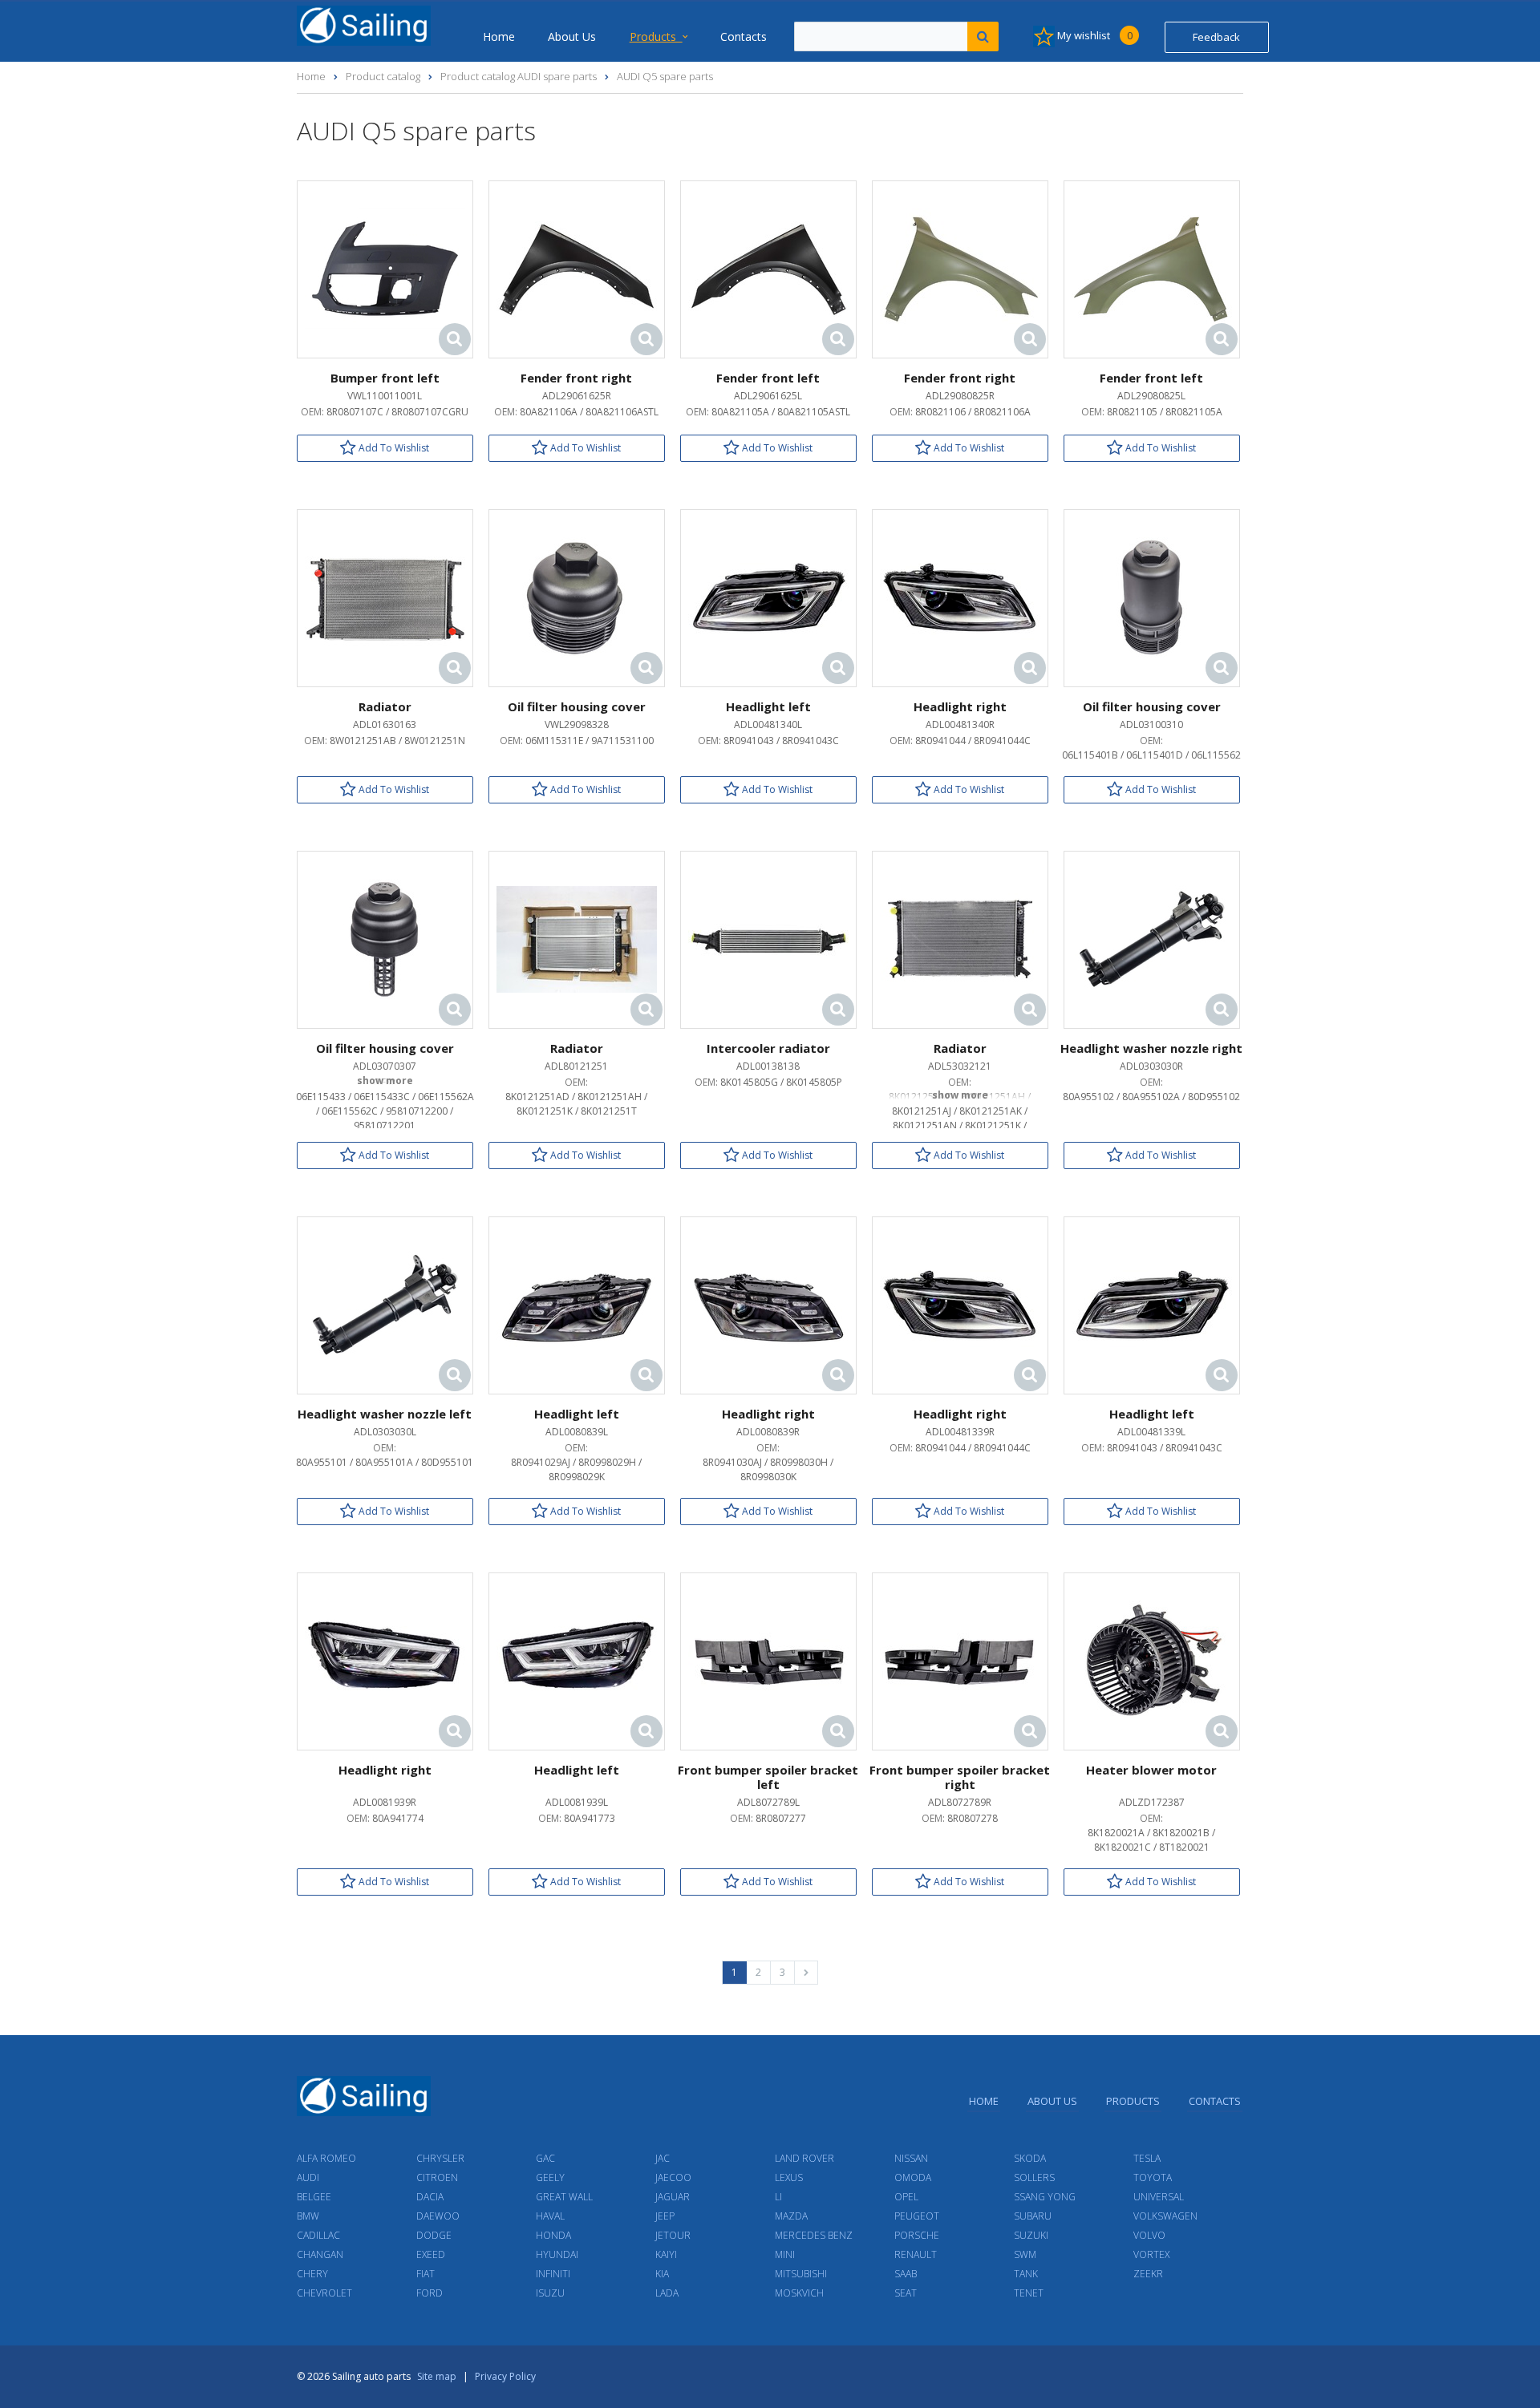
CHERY (312, 2274)
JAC (663, 2158)
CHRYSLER (440, 2158)
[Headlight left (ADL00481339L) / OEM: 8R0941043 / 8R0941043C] (1152, 1304)
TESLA (1147, 2158)
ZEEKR (1148, 2274)
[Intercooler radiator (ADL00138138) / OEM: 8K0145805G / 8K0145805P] (768, 939)
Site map (437, 2376)
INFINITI (553, 2274)
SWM (1025, 2254)
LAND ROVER (804, 2158)
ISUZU (550, 2293)
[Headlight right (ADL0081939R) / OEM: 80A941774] (385, 1660)
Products (656, 36)
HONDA (553, 2235)
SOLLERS (1034, 2177)
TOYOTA (1153, 2177)
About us (572, 36)
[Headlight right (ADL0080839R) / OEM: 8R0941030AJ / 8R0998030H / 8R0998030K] (768, 1304)
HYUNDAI (557, 2254)
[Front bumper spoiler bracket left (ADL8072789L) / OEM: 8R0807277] (768, 1660)
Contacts (744, 36)
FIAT (426, 2274)
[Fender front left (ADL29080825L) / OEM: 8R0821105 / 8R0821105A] (1152, 268)
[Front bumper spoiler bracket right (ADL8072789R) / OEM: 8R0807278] (960, 1660)
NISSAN (911, 2158)
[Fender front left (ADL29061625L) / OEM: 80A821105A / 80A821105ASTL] (768, 268)
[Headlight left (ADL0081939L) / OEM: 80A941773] (577, 1660)
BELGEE (314, 2197)
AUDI (308, 2177)
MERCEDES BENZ (814, 2235)
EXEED (431, 2254)
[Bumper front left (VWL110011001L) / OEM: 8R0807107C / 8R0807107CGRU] (385, 268)
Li (778, 2197)
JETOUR (673, 2235)
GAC (545, 2158)
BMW (308, 2216)
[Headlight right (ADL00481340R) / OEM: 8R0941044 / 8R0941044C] (960, 597)
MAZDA (791, 2216)
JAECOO (673, 2177)
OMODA (913, 2177)
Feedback (1216, 37)
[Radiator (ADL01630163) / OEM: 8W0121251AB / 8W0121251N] (385, 597)
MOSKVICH (799, 2293)
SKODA (1030, 2158)
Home (499, 36)
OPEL (906, 2197)
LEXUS (789, 2177)
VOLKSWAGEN (1165, 2216)
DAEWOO (438, 2216)
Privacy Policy (505, 2376)
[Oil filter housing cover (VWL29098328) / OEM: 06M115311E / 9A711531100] (577, 597)
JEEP (665, 2216)
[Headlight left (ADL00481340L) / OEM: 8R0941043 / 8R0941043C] (768, 597)
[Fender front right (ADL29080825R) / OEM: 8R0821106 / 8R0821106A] (960, 268)
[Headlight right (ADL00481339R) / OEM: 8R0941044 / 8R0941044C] (960, 1304)
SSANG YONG (1045, 2197)
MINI (785, 2254)
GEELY (550, 2177)
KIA (662, 2274)
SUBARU (1033, 2216)
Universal (1159, 2197)
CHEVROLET (324, 2293)
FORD (430, 2293)
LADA (667, 2293)
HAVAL (550, 2216)
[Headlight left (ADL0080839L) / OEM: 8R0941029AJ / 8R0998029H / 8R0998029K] (577, 1304)
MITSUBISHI (801, 2274)
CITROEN (437, 2177)
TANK (1026, 2274)
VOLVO (1149, 2235)
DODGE (434, 2235)
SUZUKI (1031, 2235)
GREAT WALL (564, 2197)
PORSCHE (917, 2235)
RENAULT (916, 2254)
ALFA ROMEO (326, 2158)
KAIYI (666, 2254)
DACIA (430, 2197)
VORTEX (1151, 2254)
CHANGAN (320, 2254)
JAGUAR (673, 2197)
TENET (1029, 2293)
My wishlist (1094, 35)
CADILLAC (318, 2235)
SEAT (906, 2293)
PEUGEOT (917, 2216)
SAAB (906, 2274)
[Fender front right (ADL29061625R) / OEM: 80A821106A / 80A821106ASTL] (577, 268)
